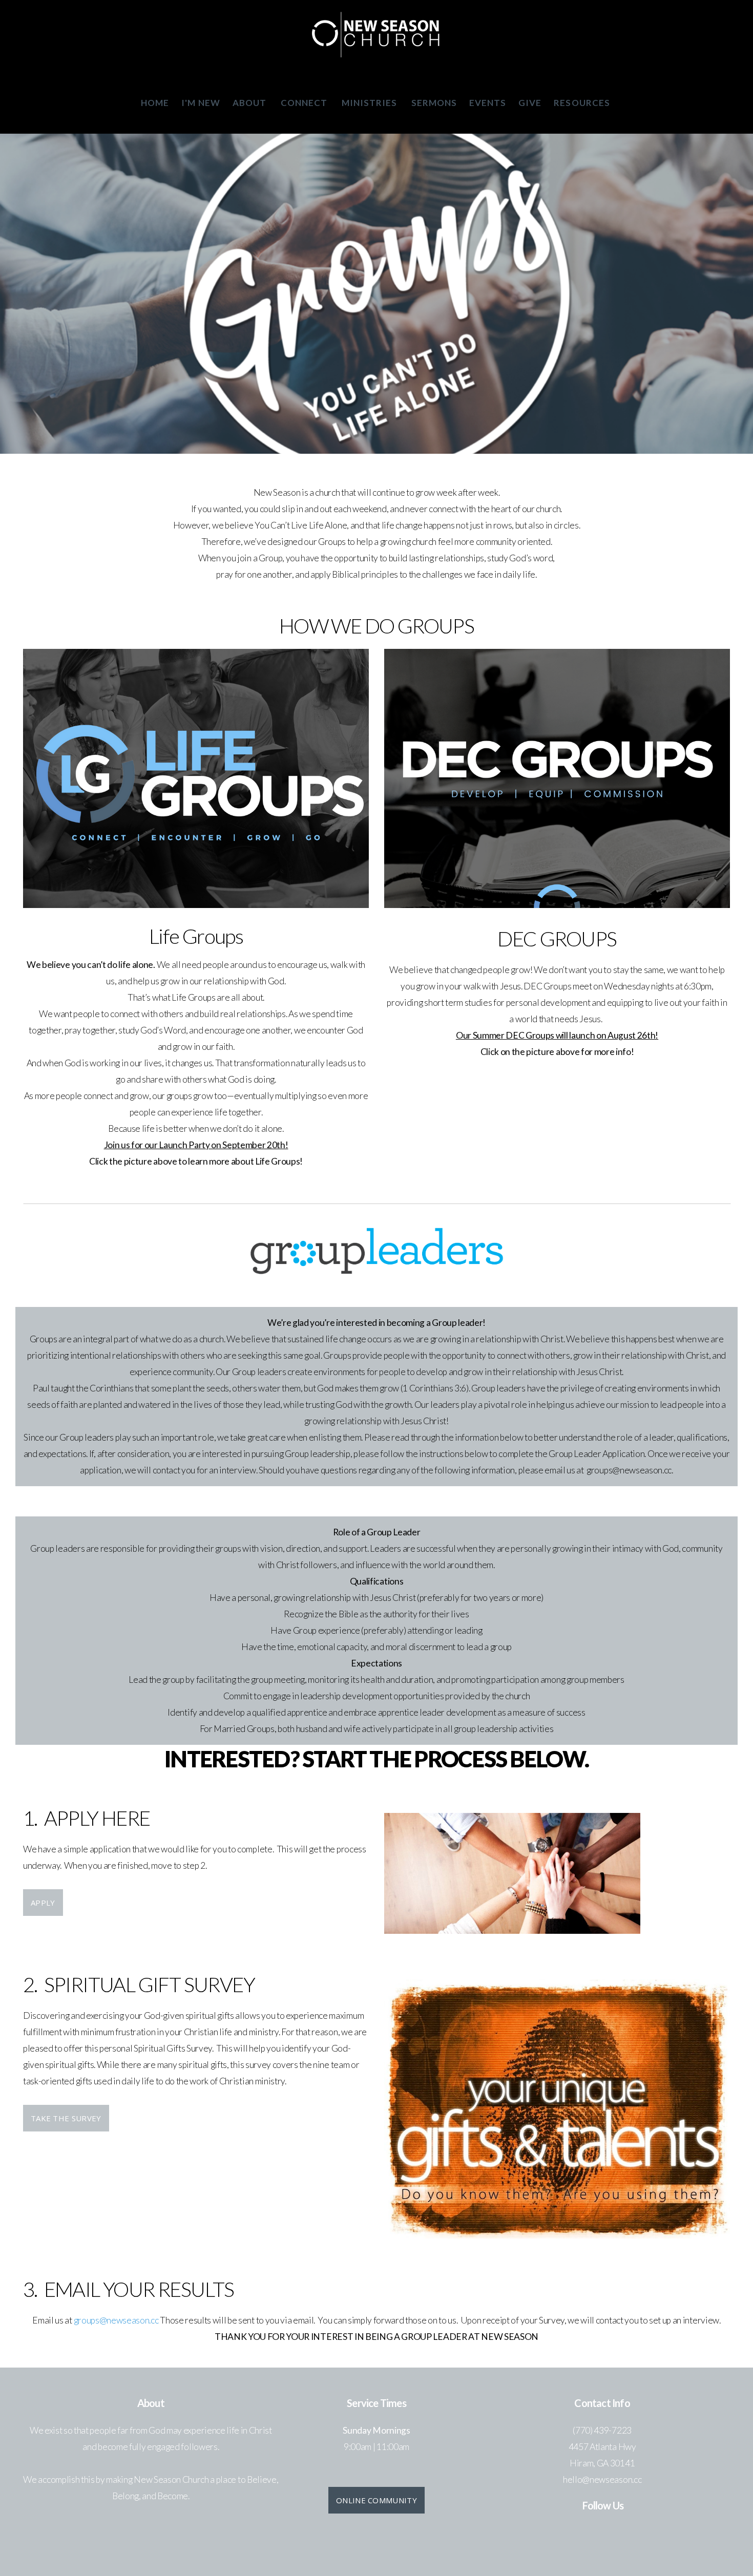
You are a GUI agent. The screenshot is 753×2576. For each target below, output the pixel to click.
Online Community (376, 2500)
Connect (305, 103)
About (250, 103)
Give (530, 103)
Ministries (370, 103)
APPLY (43, 1903)
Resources (583, 103)
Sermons (434, 103)
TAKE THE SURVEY (66, 2118)
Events (488, 103)
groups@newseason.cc (117, 2320)
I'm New (201, 103)
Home (155, 103)
